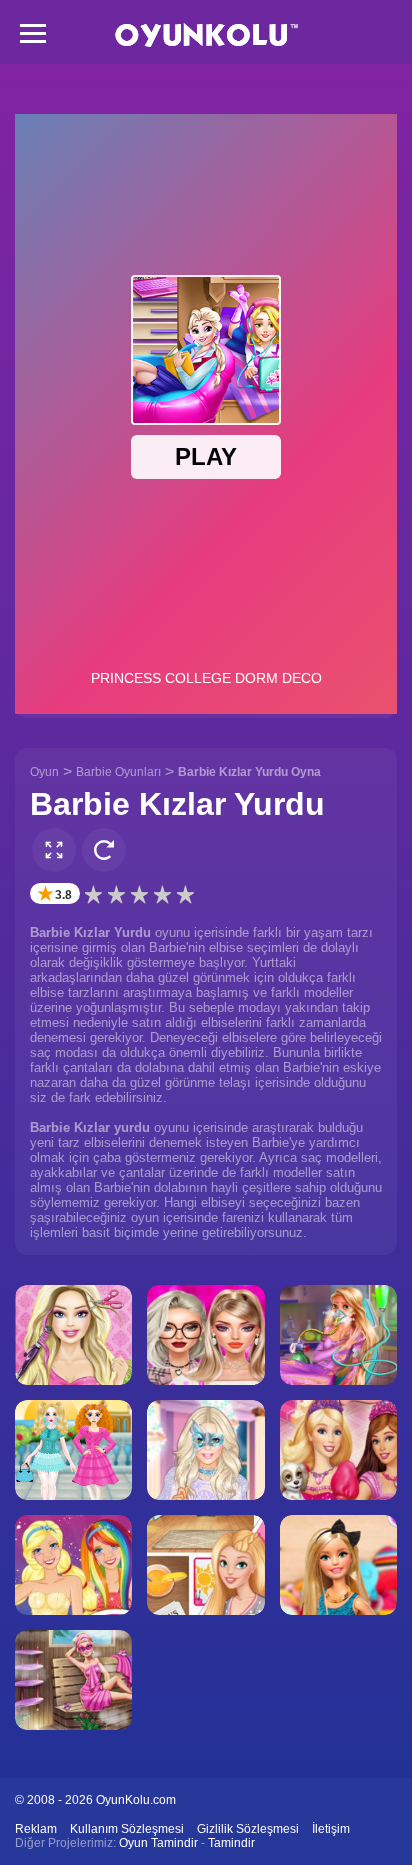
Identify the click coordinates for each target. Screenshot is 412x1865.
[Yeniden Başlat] (104, 850)
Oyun (44, 772)
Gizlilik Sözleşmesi (248, 1829)
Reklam (36, 1829)
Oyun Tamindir (158, 1843)
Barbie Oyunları (118, 772)
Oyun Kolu (206, 35)
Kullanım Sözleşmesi (127, 1829)
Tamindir (231, 1843)
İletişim (331, 1829)
